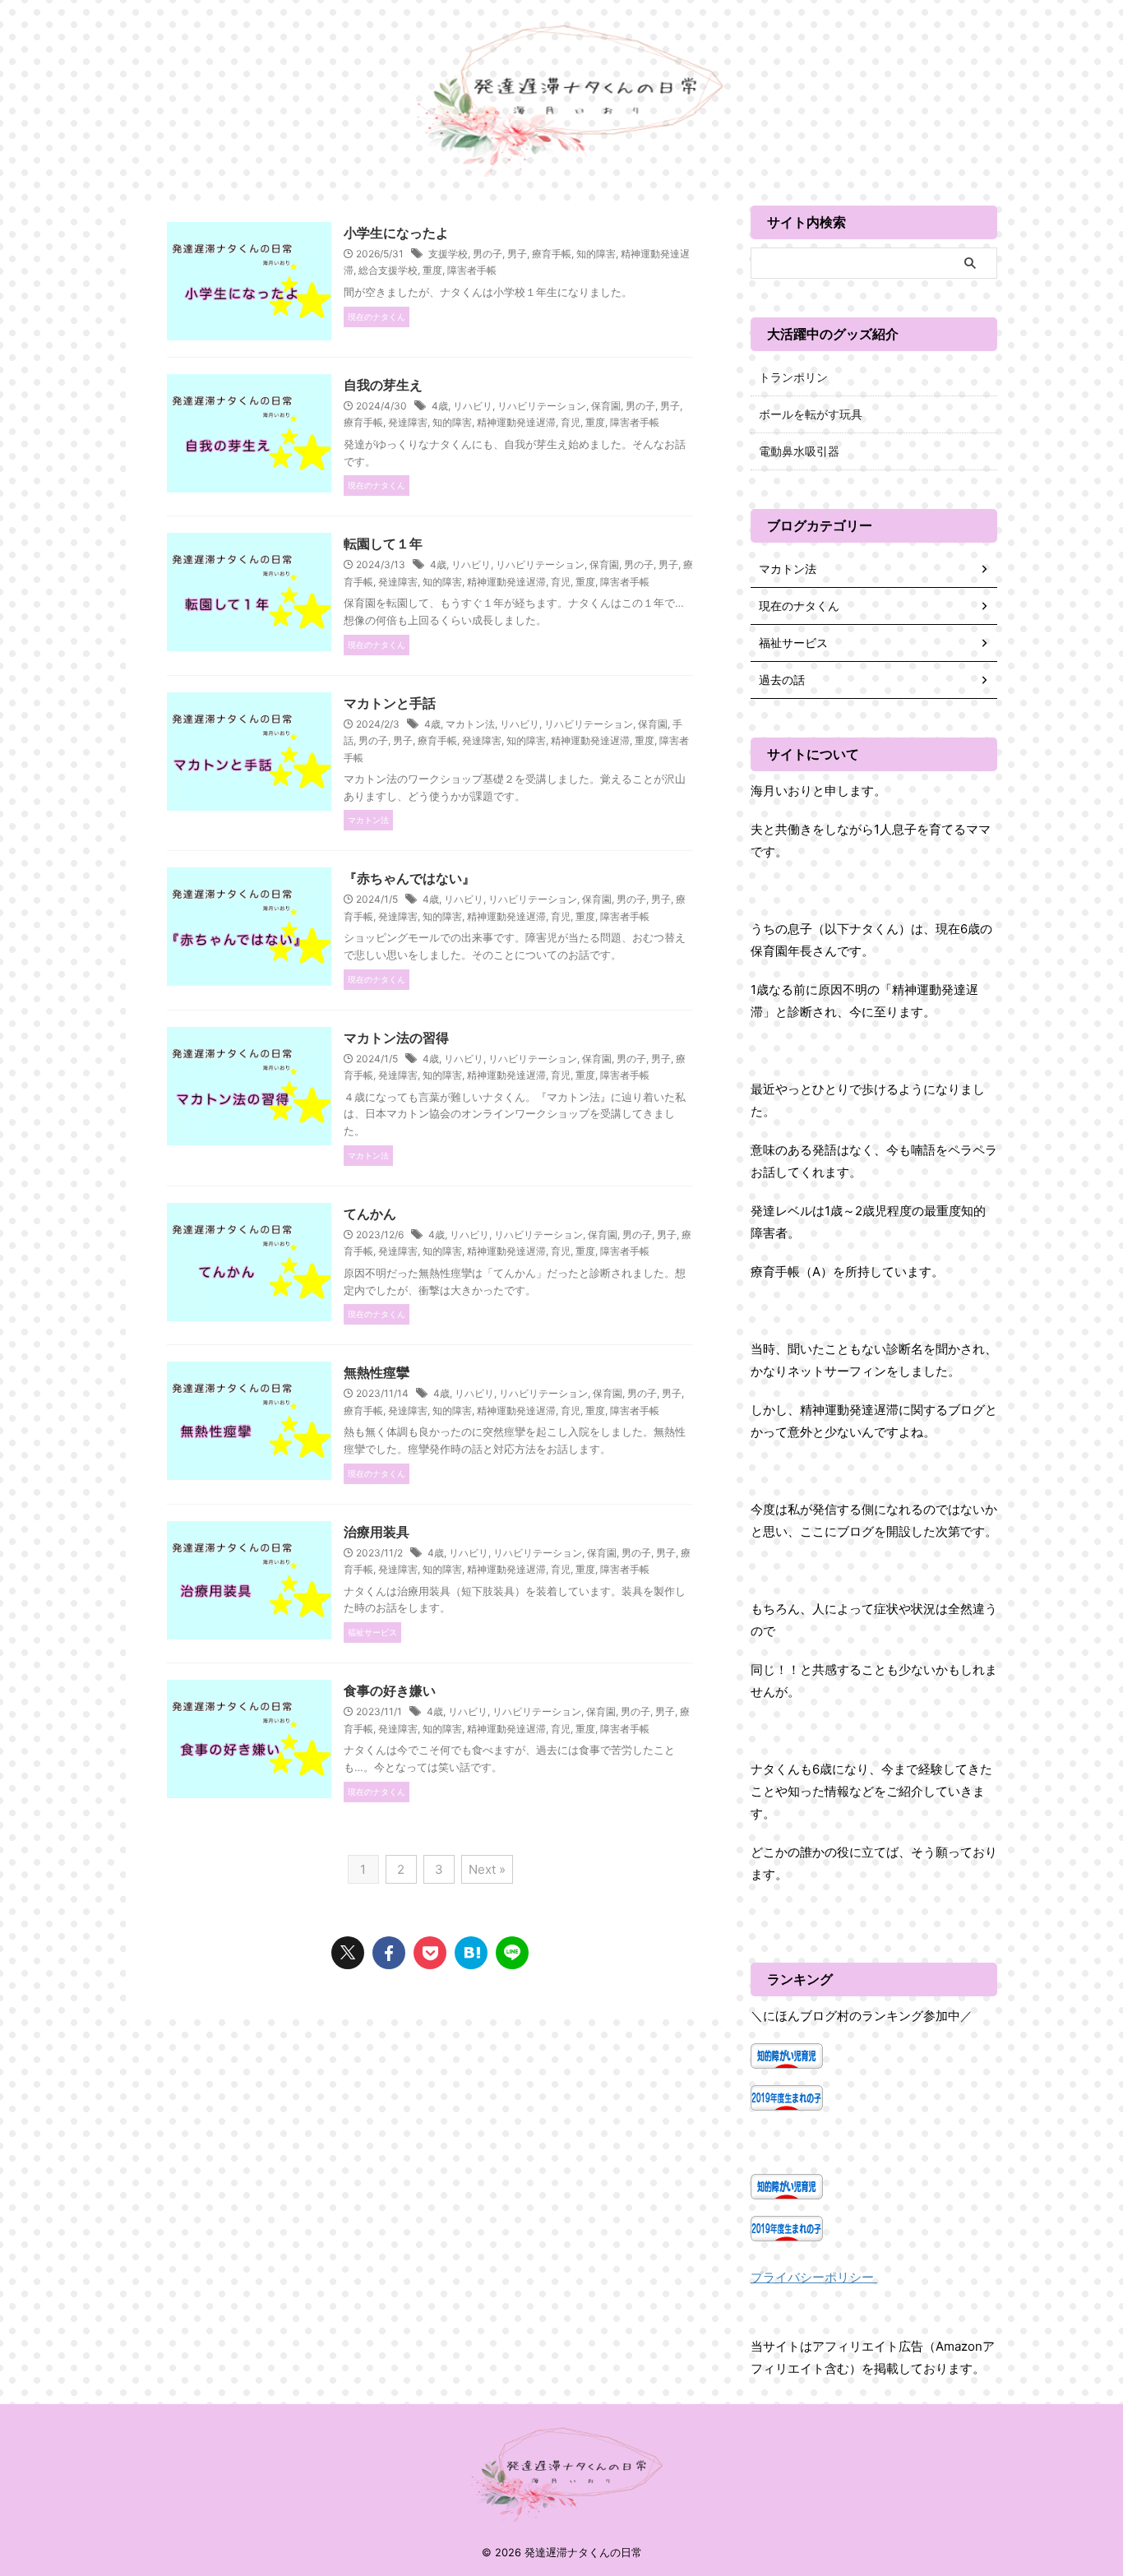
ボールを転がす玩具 (811, 414)
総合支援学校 (388, 270)
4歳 (440, 406)
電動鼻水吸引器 (799, 451)
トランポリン (793, 377)
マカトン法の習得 (396, 1038)
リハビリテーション (542, 406)
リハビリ (473, 406)
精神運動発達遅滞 (516, 422)
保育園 (606, 406)
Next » (487, 1869)
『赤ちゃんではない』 (409, 878)
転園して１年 (383, 543)
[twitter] (348, 1953)
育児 (571, 422)
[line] (512, 1953)
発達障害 (408, 422)
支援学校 (448, 254)
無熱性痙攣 (377, 1372)
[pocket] (430, 1953)
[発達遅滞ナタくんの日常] (471, 1953)
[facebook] (389, 1953)
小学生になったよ (396, 233)
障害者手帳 (472, 270)
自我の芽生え (383, 385)
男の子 (488, 254)
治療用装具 (377, 1532)
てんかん (370, 1214)
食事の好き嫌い (390, 1690)
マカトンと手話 (390, 703)
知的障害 (596, 254)
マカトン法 (470, 724)
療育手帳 (552, 254)
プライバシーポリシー (814, 2277)
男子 (517, 254)
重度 (432, 270)
